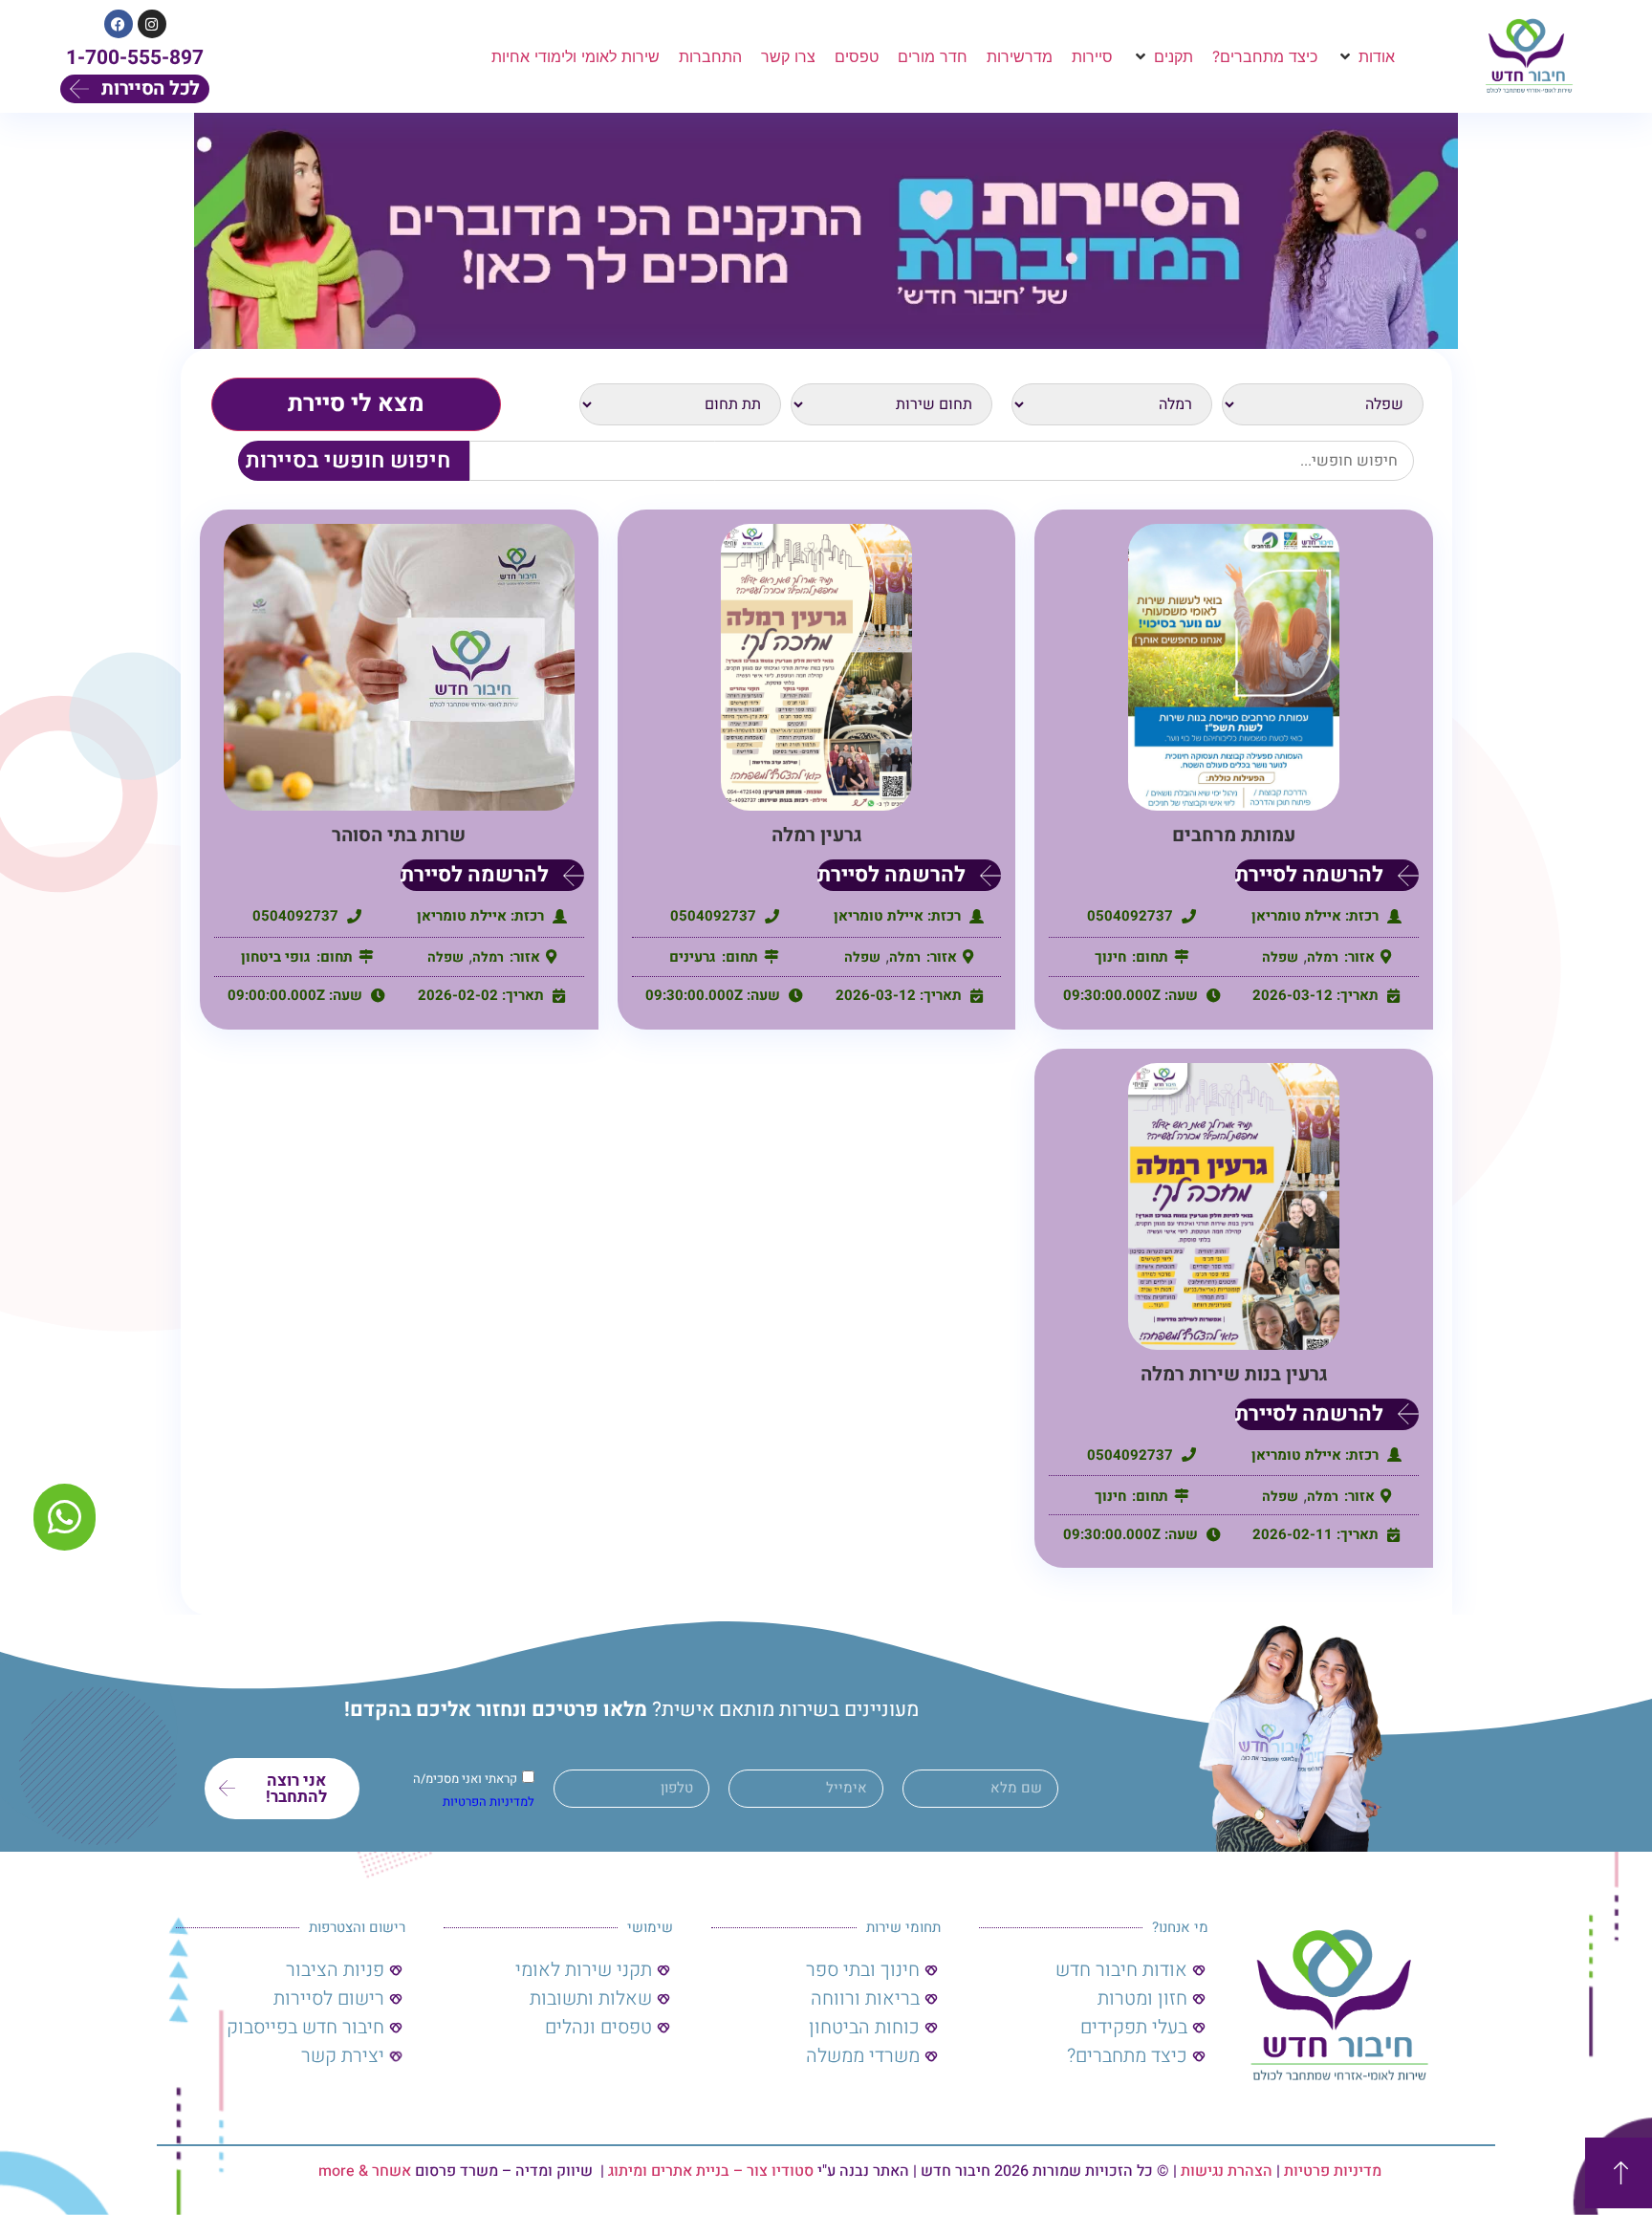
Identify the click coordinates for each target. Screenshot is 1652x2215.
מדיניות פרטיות (1333, 2171)
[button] (1366, 56)
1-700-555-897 (135, 58)
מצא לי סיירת (356, 404)
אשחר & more (365, 2171)
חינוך (1110, 957)
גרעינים (693, 957)
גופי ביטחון (276, 957)
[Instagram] (152, 24)
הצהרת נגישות (1227, 2171)
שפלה (1280, 957)
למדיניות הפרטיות (489, 1802)
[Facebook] (119, 24)
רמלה (1323, 957)
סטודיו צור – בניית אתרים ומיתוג (711, 2171)
